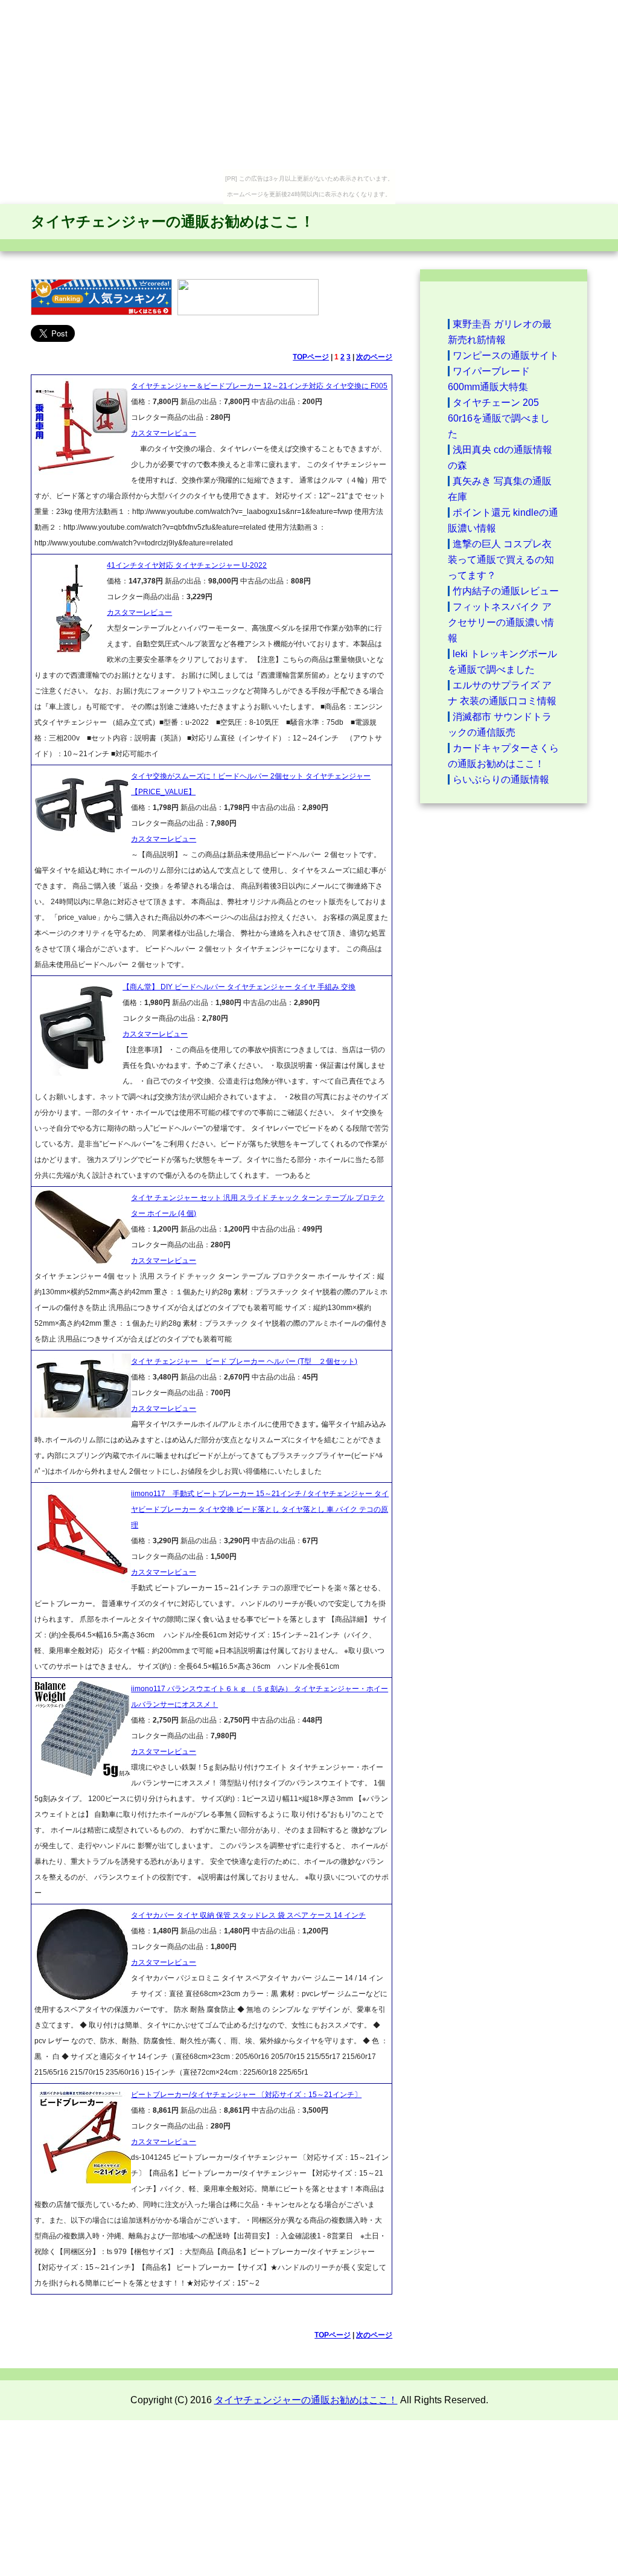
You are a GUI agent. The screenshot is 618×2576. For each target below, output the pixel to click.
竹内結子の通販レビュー (506, 591)
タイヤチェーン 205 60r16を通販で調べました (499, 418)
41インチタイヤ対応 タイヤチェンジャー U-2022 (187, 565)
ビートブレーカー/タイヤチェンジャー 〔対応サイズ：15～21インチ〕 (246, 2095)
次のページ (374, 357)
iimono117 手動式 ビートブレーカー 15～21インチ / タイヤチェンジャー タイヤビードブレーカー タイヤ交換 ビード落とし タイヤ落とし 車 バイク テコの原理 (260, 1509)
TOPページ (311, 357)
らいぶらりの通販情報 (501, 779)
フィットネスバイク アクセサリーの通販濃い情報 (501, 622)
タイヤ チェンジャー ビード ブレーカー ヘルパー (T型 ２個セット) (244, 1361)
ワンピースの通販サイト (506, 355)
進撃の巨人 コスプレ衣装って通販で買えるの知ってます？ (501, 560)
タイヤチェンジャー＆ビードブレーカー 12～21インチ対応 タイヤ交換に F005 (259, 386)
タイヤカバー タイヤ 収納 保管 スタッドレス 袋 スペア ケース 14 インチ (248, 1915)
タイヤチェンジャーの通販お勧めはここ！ (173, 221)
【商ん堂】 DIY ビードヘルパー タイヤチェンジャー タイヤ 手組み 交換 (239, 987)
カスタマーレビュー (164, 433)
